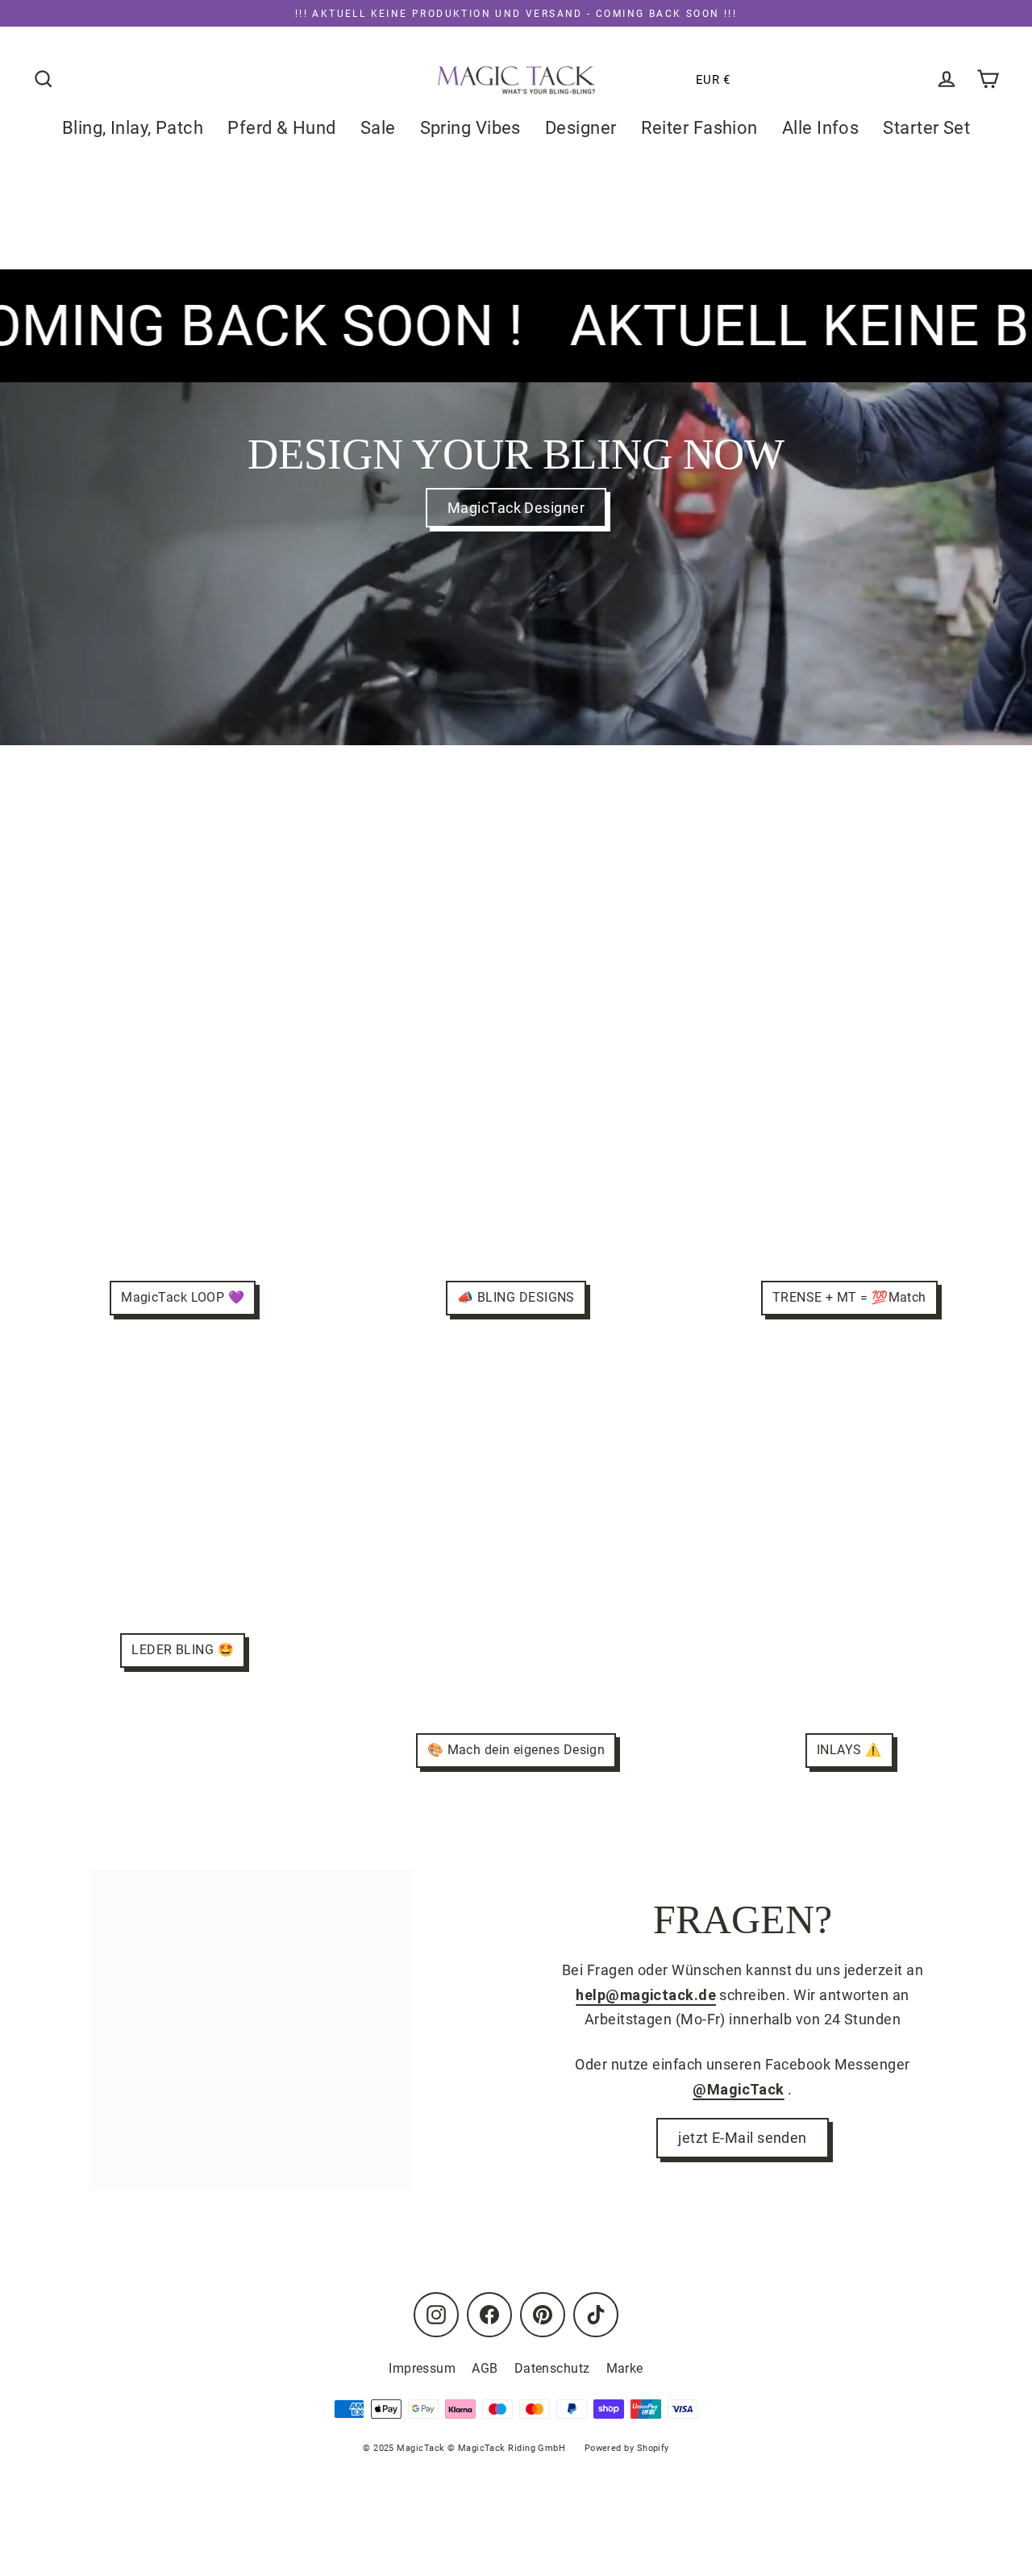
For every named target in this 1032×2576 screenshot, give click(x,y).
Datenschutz (552, 2368)
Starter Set (926, 128)
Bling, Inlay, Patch (133, 128)
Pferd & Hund (281, 128)
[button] (662, 80)
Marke (625, 2368)
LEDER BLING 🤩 (183, 1650)
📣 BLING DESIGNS (516, 1297)
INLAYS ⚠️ (849, 1750)
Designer (581, 128)
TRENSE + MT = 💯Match (849, 1297)
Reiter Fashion (699, 128)
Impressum (422, 2368)
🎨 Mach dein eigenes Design (516, 1750)
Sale (378, 128)
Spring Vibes (470, 128)
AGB (485, 2368)
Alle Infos (821, 128)
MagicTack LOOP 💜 (183, 1297)
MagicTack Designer (516, 508)
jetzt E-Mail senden (743, 2138)
